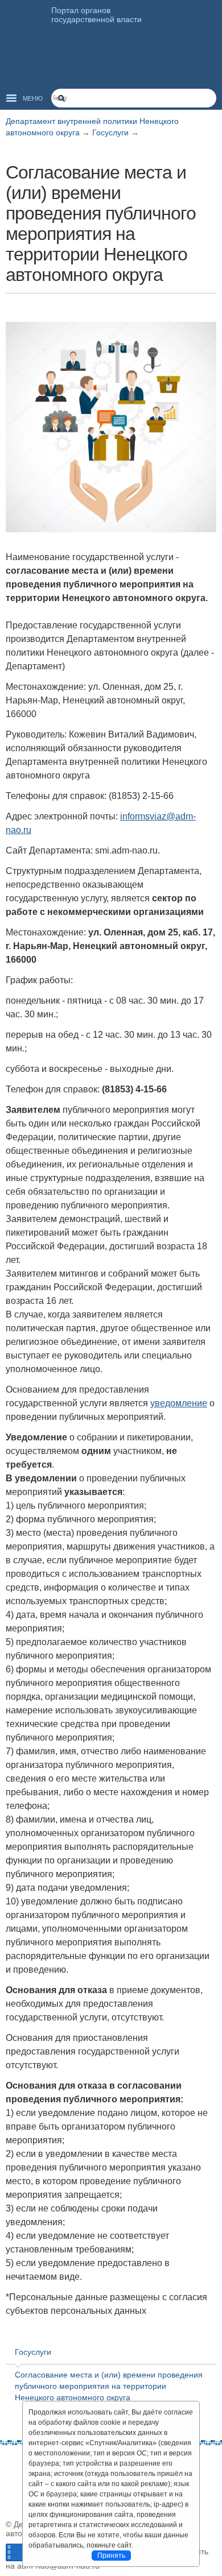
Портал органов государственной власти (96, 15)
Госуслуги (112, 132)
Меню (33, 98)
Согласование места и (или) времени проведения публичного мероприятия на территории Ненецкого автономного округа (109, 2386)
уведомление (179, 1403)
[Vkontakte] (14, 2462)
